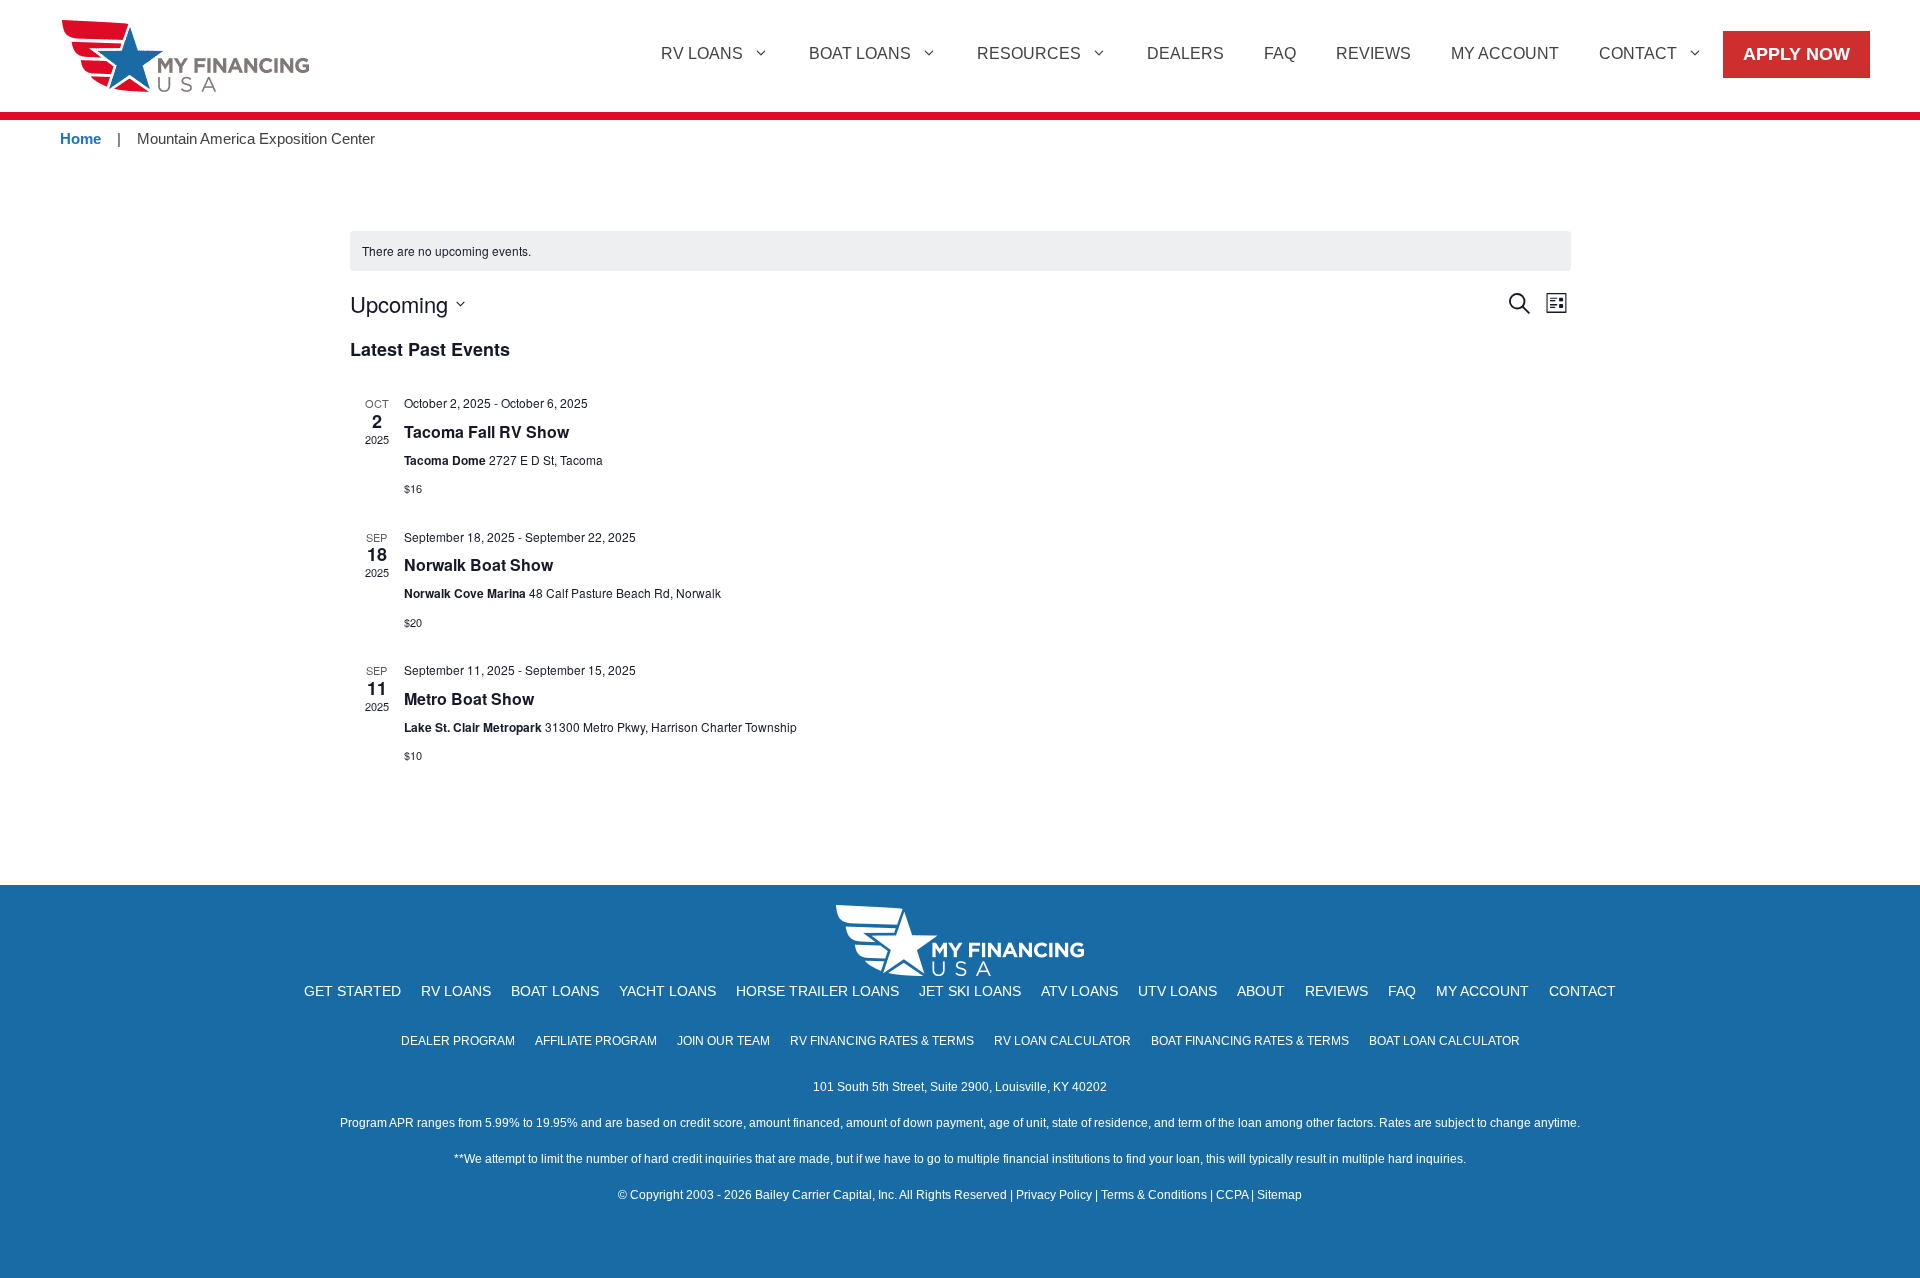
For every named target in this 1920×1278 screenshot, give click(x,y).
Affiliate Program (596, 1041)
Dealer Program (458, 1041)
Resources (1029, 53)
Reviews (1373, 53)
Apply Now (1796, 54)
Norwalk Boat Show (478, 564)
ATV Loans (1079, 991)
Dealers (1185, 53)
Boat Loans (860, 53)
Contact (1638, 53)
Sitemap (1279, 1195)
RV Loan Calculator (1062, 1041)
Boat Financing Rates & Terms (1250, 1041)
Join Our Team (723, 1041)
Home (80, 138)
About (1261, 991)
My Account (1505, 53)
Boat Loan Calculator (1444, 1041)
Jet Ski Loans (970, 991)
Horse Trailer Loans (817, 991)
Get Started (352, 991)
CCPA (1232, 1195)
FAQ (1280, 53)
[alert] (960, 251)
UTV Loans (1177, 991)
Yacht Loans (667, 991)
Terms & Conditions (1154, 1195)
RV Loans (702, 53)
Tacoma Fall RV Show (486, 431)
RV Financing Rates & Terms (882, 1041)
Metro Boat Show (469, 698)
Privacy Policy (1054, 1195)
